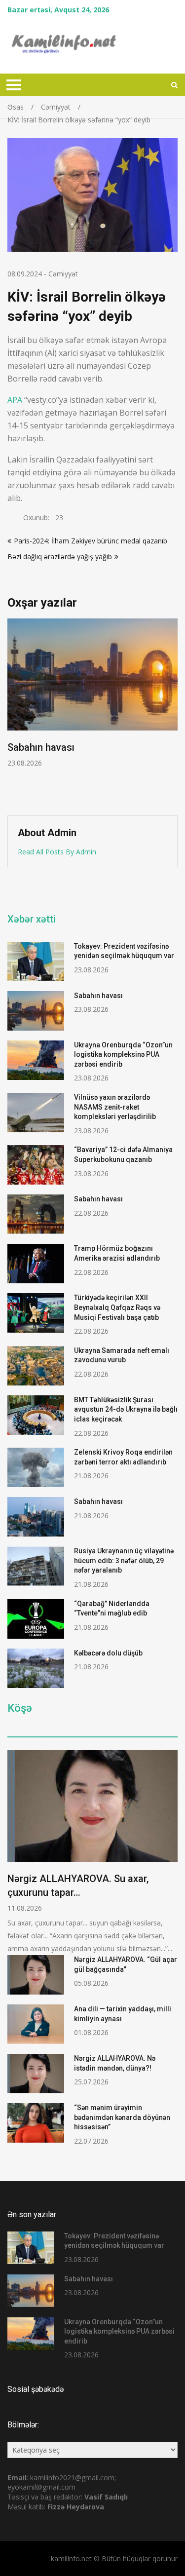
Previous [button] (14, 712)
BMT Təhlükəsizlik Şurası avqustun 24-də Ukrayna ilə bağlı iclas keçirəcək (126, 1409)
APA (15, 400)
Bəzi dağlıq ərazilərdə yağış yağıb (60, 557)
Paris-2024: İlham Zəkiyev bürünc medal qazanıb (91, 541)
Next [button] (171, 712)
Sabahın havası (98, 996)
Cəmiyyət (63, 274)
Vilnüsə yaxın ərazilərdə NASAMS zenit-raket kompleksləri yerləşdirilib (115, 1107)
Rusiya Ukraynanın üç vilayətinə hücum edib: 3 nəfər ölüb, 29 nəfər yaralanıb (124, 1560)
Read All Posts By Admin (57, 852)
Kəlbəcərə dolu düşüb (108, 1653)
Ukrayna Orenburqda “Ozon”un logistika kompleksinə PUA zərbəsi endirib (108, 761)
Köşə (20, 1708)
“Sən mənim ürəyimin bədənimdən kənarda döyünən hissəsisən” (122, 2117)
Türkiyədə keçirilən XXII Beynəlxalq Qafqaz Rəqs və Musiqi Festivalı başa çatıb (117, 1307)
